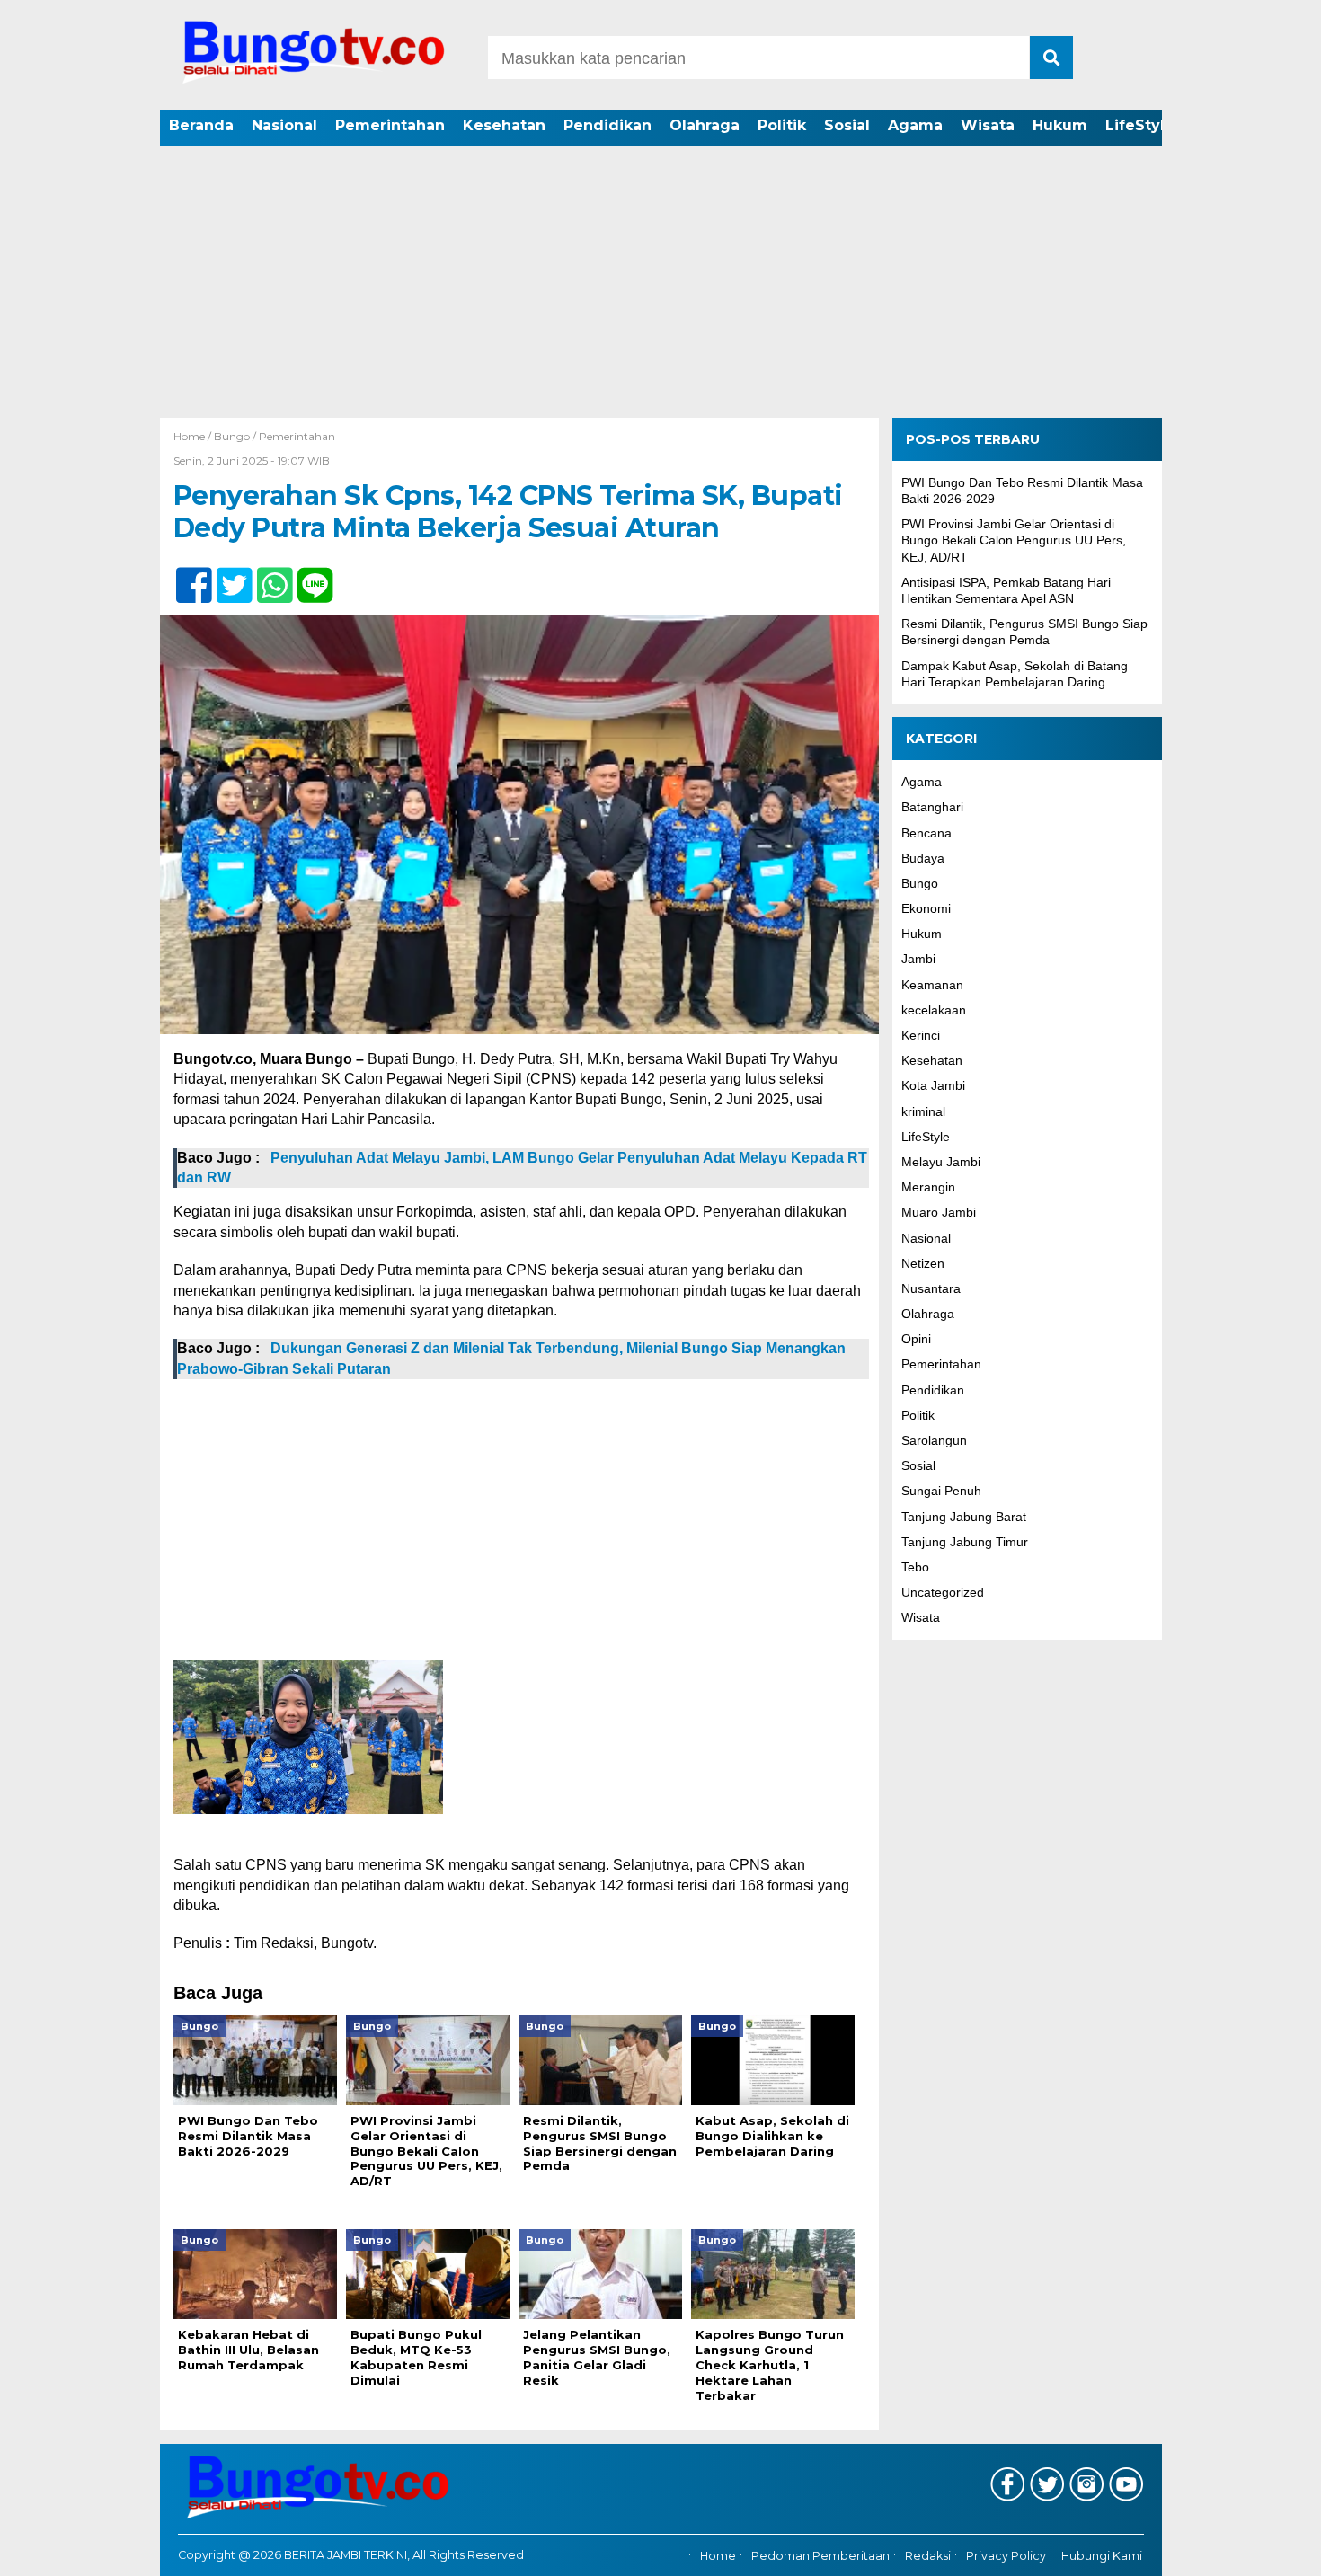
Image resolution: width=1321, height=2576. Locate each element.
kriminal (923, 1111)
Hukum (1060, 125)
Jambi (918, 960)
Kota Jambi (933, 1086)
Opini (916, 1340)
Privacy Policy (1006, 2556)
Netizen (923, 1263)
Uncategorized (943, 1592)
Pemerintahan (390, 125)
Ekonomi (926, 908)
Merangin (928, 1187)
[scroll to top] (1262, 2550)
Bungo (232, 436)
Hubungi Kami (1102, 2556)
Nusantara (931, 1288)
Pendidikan (607, 125)
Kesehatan (504, 125)
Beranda (201, 125)
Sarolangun (934, 1440)
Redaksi (928, 2556)
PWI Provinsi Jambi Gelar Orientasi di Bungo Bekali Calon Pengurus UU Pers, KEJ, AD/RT (1014, 541)
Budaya (923, 858)
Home (718, 2556)
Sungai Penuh (941, 1492)
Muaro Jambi (939, 1213)
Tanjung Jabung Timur (965, 1542)
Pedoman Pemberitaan (820, 2556)
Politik (782, 125)
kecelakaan (934, 1010)
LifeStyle (1140, 125)
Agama (915, 125)
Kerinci (921, 1035)
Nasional (284, 125)
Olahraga (705, 125)
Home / (194, 436)
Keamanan (932, 985)
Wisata (988, 125)
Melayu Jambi (941, 1162)
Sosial (847, 125)
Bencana (926, 833)
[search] (1051, 58)
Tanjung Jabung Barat (964, 1517)
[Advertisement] (660, 283)
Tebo (915, 1567)
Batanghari (932, 808)
